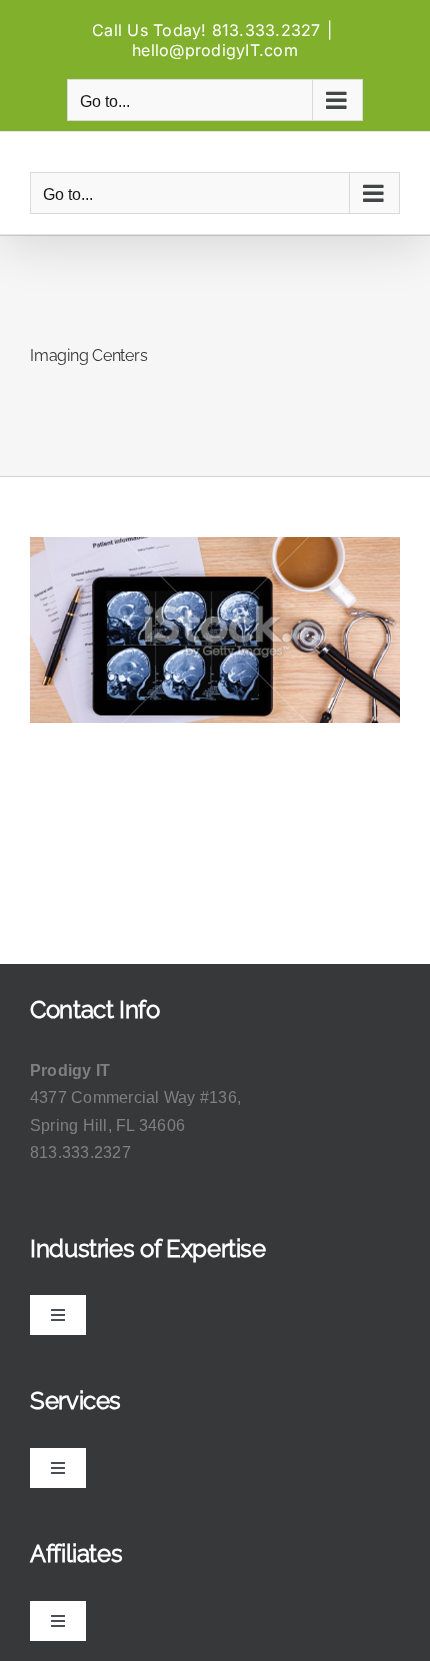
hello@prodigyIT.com (215, 50)
